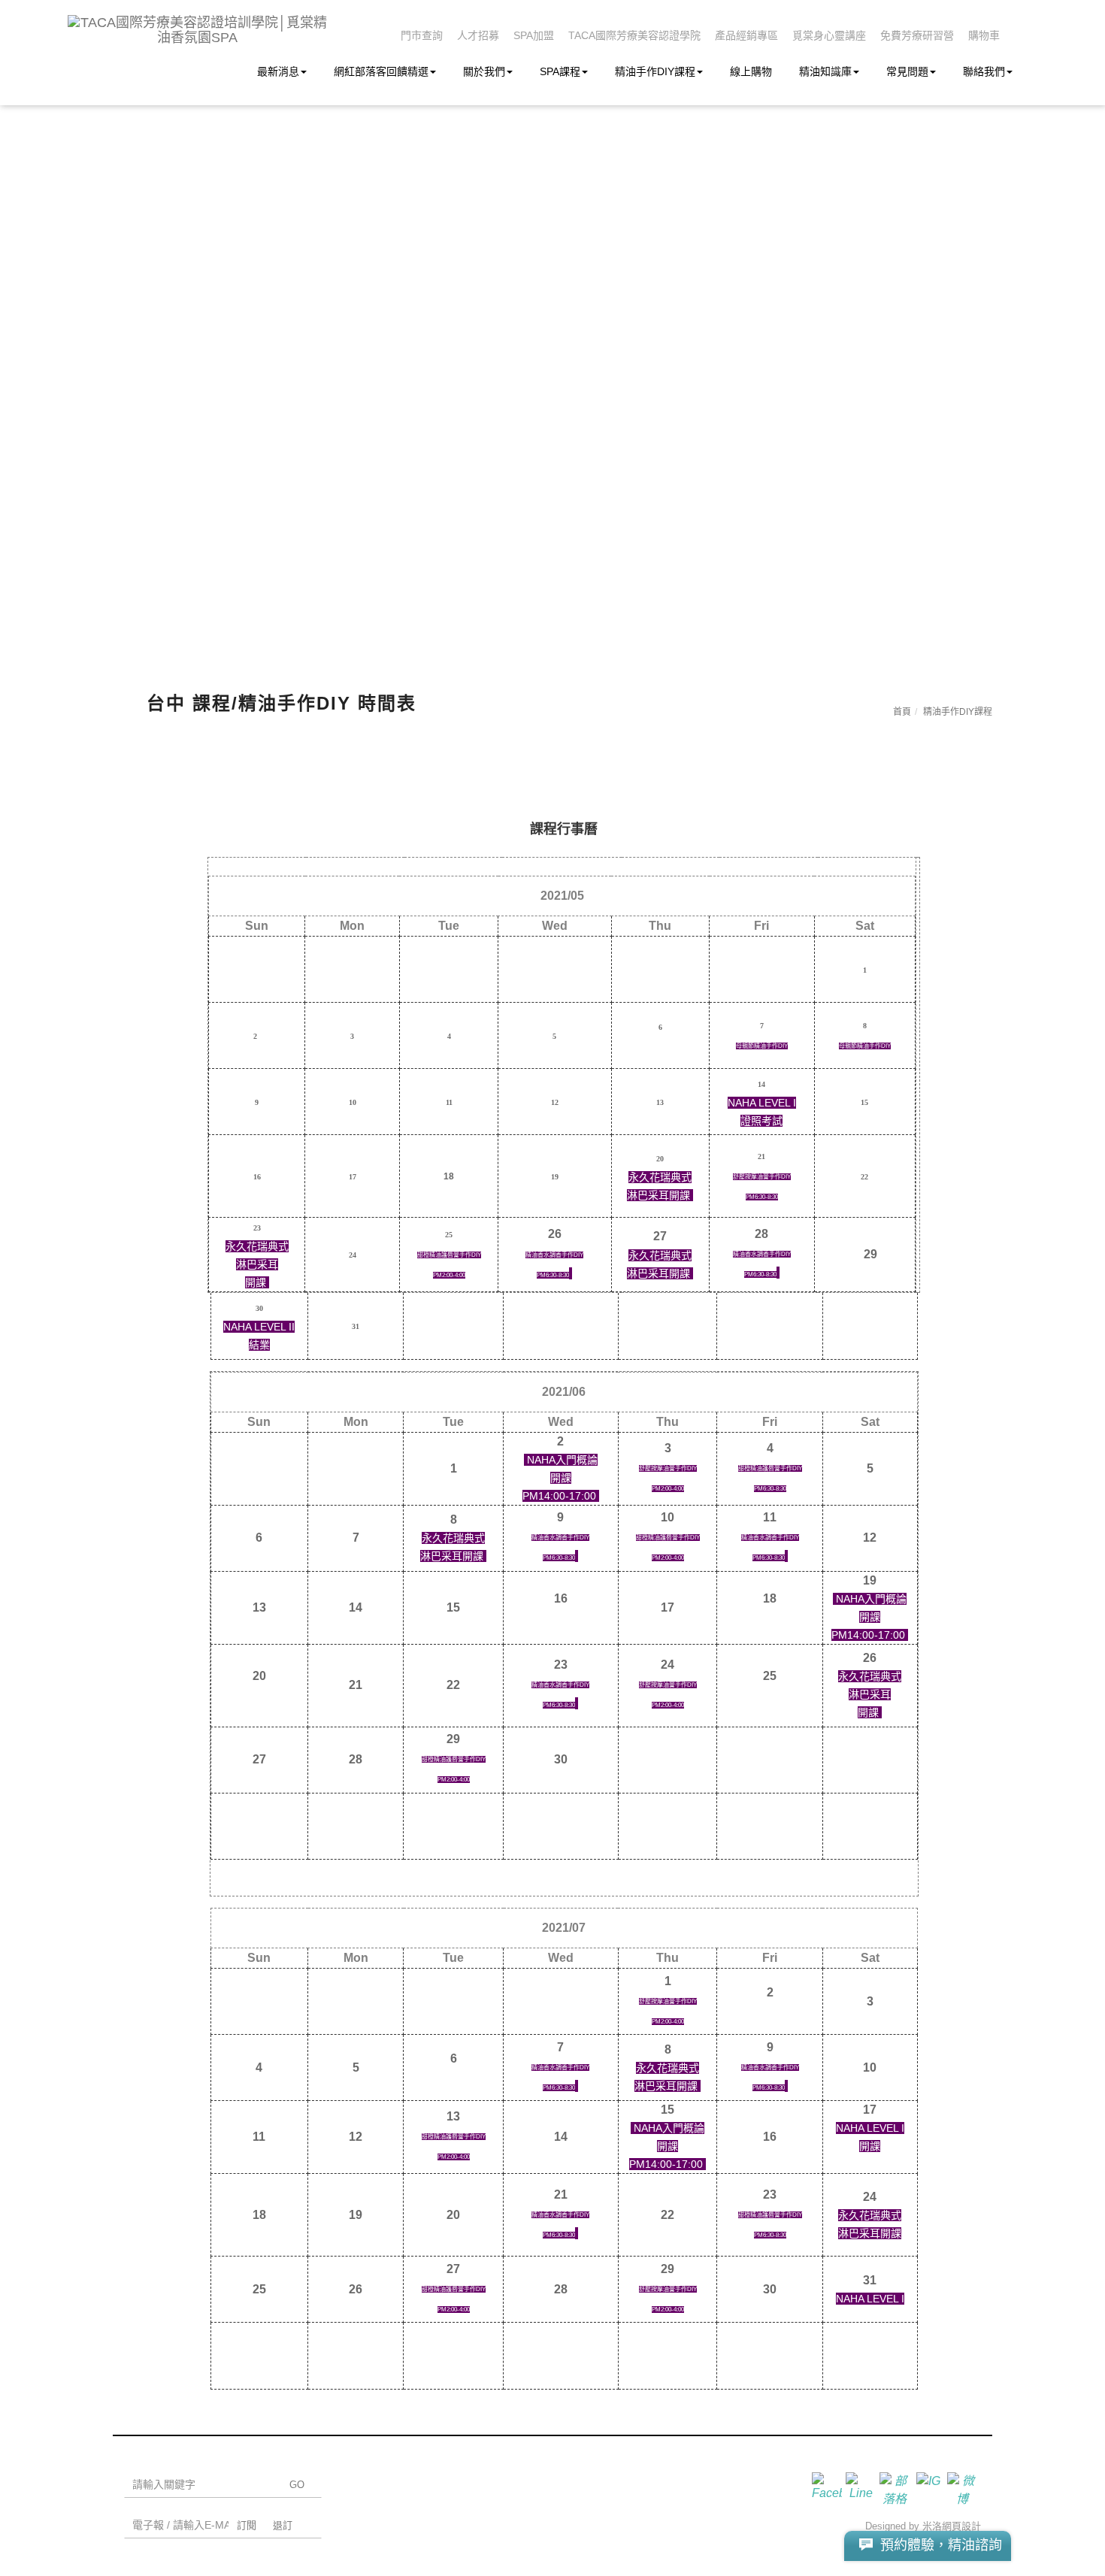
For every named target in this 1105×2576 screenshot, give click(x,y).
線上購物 (751, 71)
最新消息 (278, 71)
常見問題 (907, 71)
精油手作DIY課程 (655, 71)
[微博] (964, 2487)
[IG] (930, 2487)
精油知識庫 (825, 71)
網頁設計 (961, 2526)
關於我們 (484, 71)
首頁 (902, 712)
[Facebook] (829, 2487)
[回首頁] (197, 30)
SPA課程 (560, 71)
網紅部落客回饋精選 (381, 71)
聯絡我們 (984, 71)
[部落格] (896, 2487)
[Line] (863, 2487)
